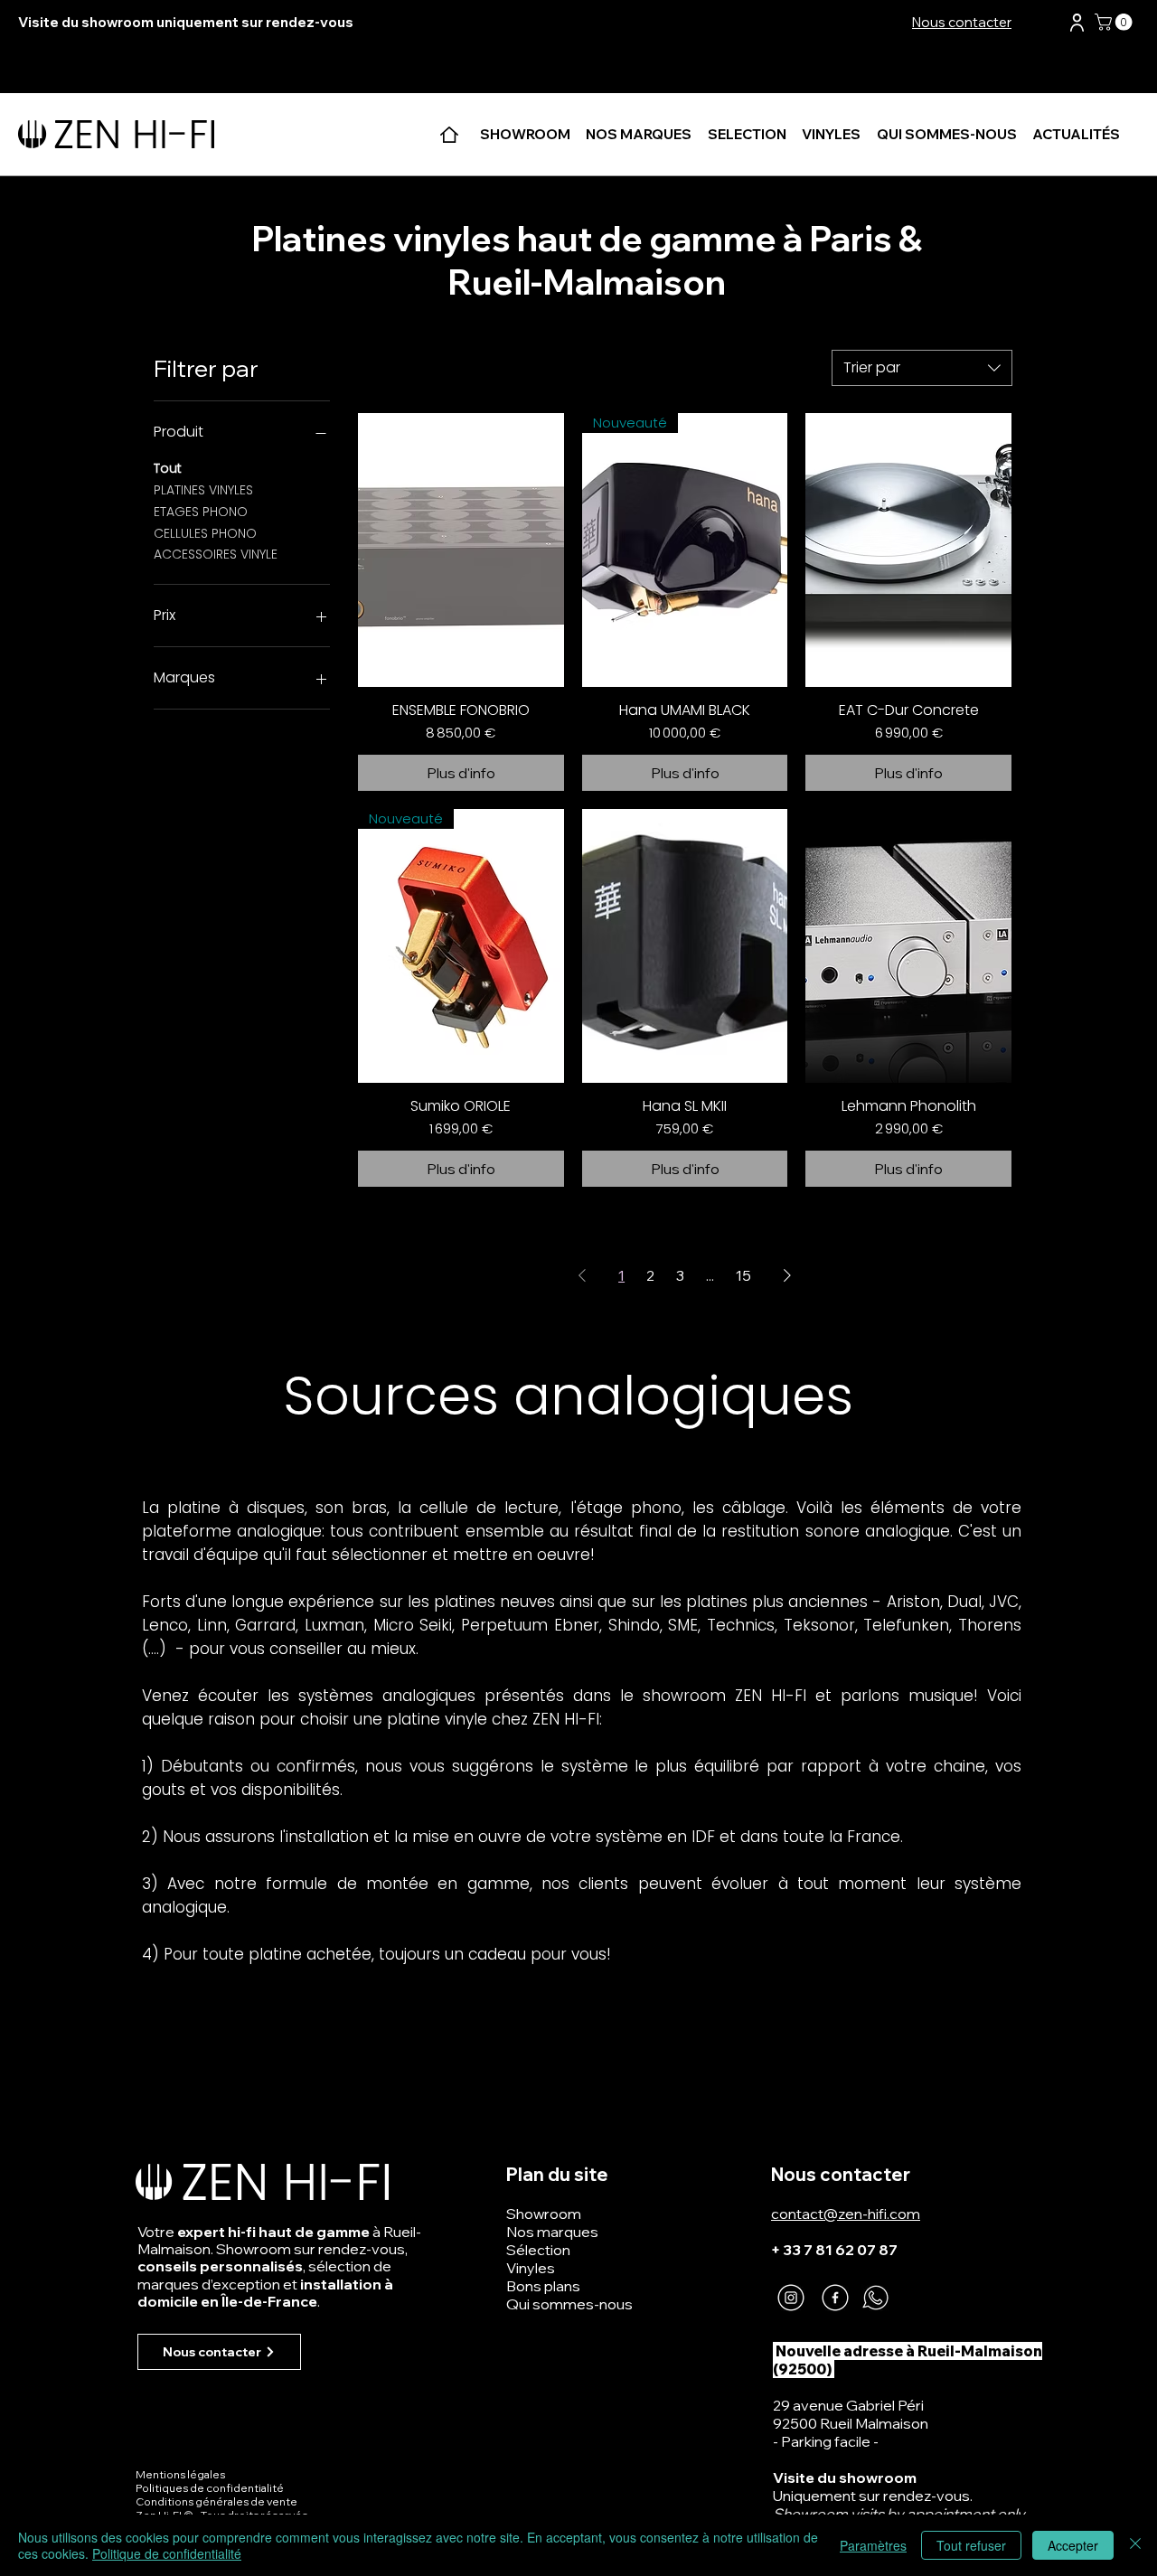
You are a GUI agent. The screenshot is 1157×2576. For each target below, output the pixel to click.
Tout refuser (971, 2545)
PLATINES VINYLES (203, 490)
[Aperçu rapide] (461, 550)
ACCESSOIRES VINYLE (216, 554)
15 (743, 1275)
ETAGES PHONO (201, 512)
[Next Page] (787, 1275)
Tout (168, 468)
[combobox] (922, 368)
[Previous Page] (582, 1275)
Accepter (1073, 2545)
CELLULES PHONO (205, 533)
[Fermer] (1135, 2545)
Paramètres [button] (873, 2545)
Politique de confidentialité (167, 2553)
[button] (1077, 23)
